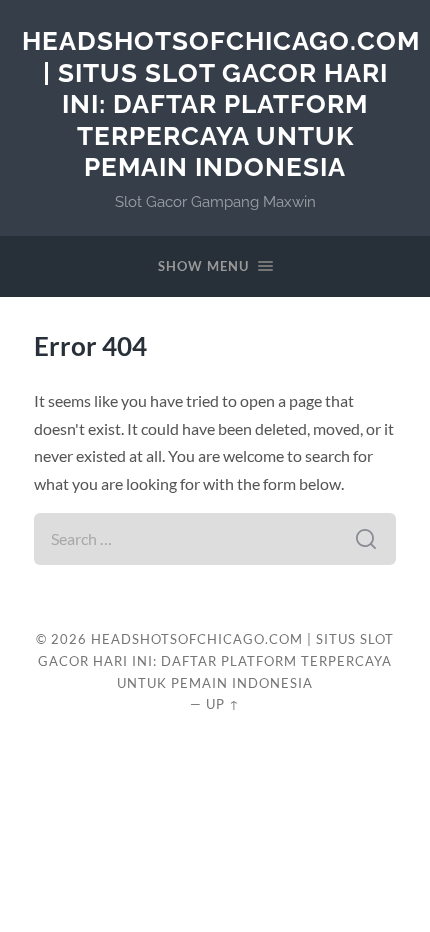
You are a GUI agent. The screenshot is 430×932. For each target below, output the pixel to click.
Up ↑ (223, 704)
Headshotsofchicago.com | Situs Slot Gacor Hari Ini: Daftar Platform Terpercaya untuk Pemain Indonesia (221, 103)
